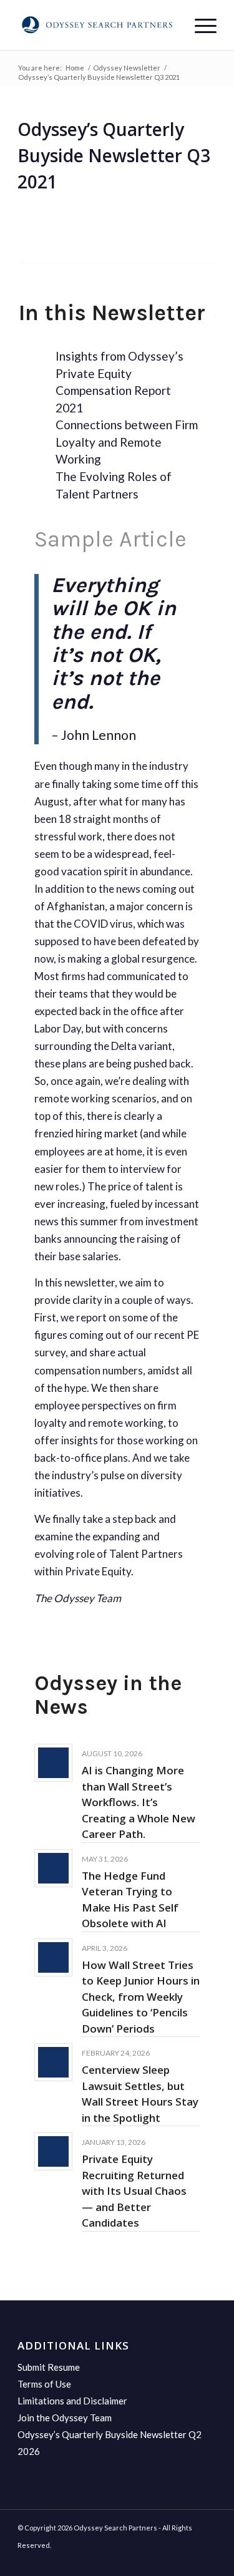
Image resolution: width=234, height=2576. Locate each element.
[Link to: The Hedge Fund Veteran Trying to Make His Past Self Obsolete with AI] (53, 1868)
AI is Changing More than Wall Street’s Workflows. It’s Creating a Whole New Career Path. (139, 1802)
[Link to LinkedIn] (207, 2560)
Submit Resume (49, 2367)
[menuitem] (199, 25)
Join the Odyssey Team (65, 2418)
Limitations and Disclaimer (72, 2401)
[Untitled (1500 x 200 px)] (97, 25)
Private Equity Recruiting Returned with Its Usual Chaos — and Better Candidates (134, 2191)
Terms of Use (44, 2384)
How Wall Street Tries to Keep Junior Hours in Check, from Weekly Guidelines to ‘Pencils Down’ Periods (141, 1997)
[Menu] (199, 25)
